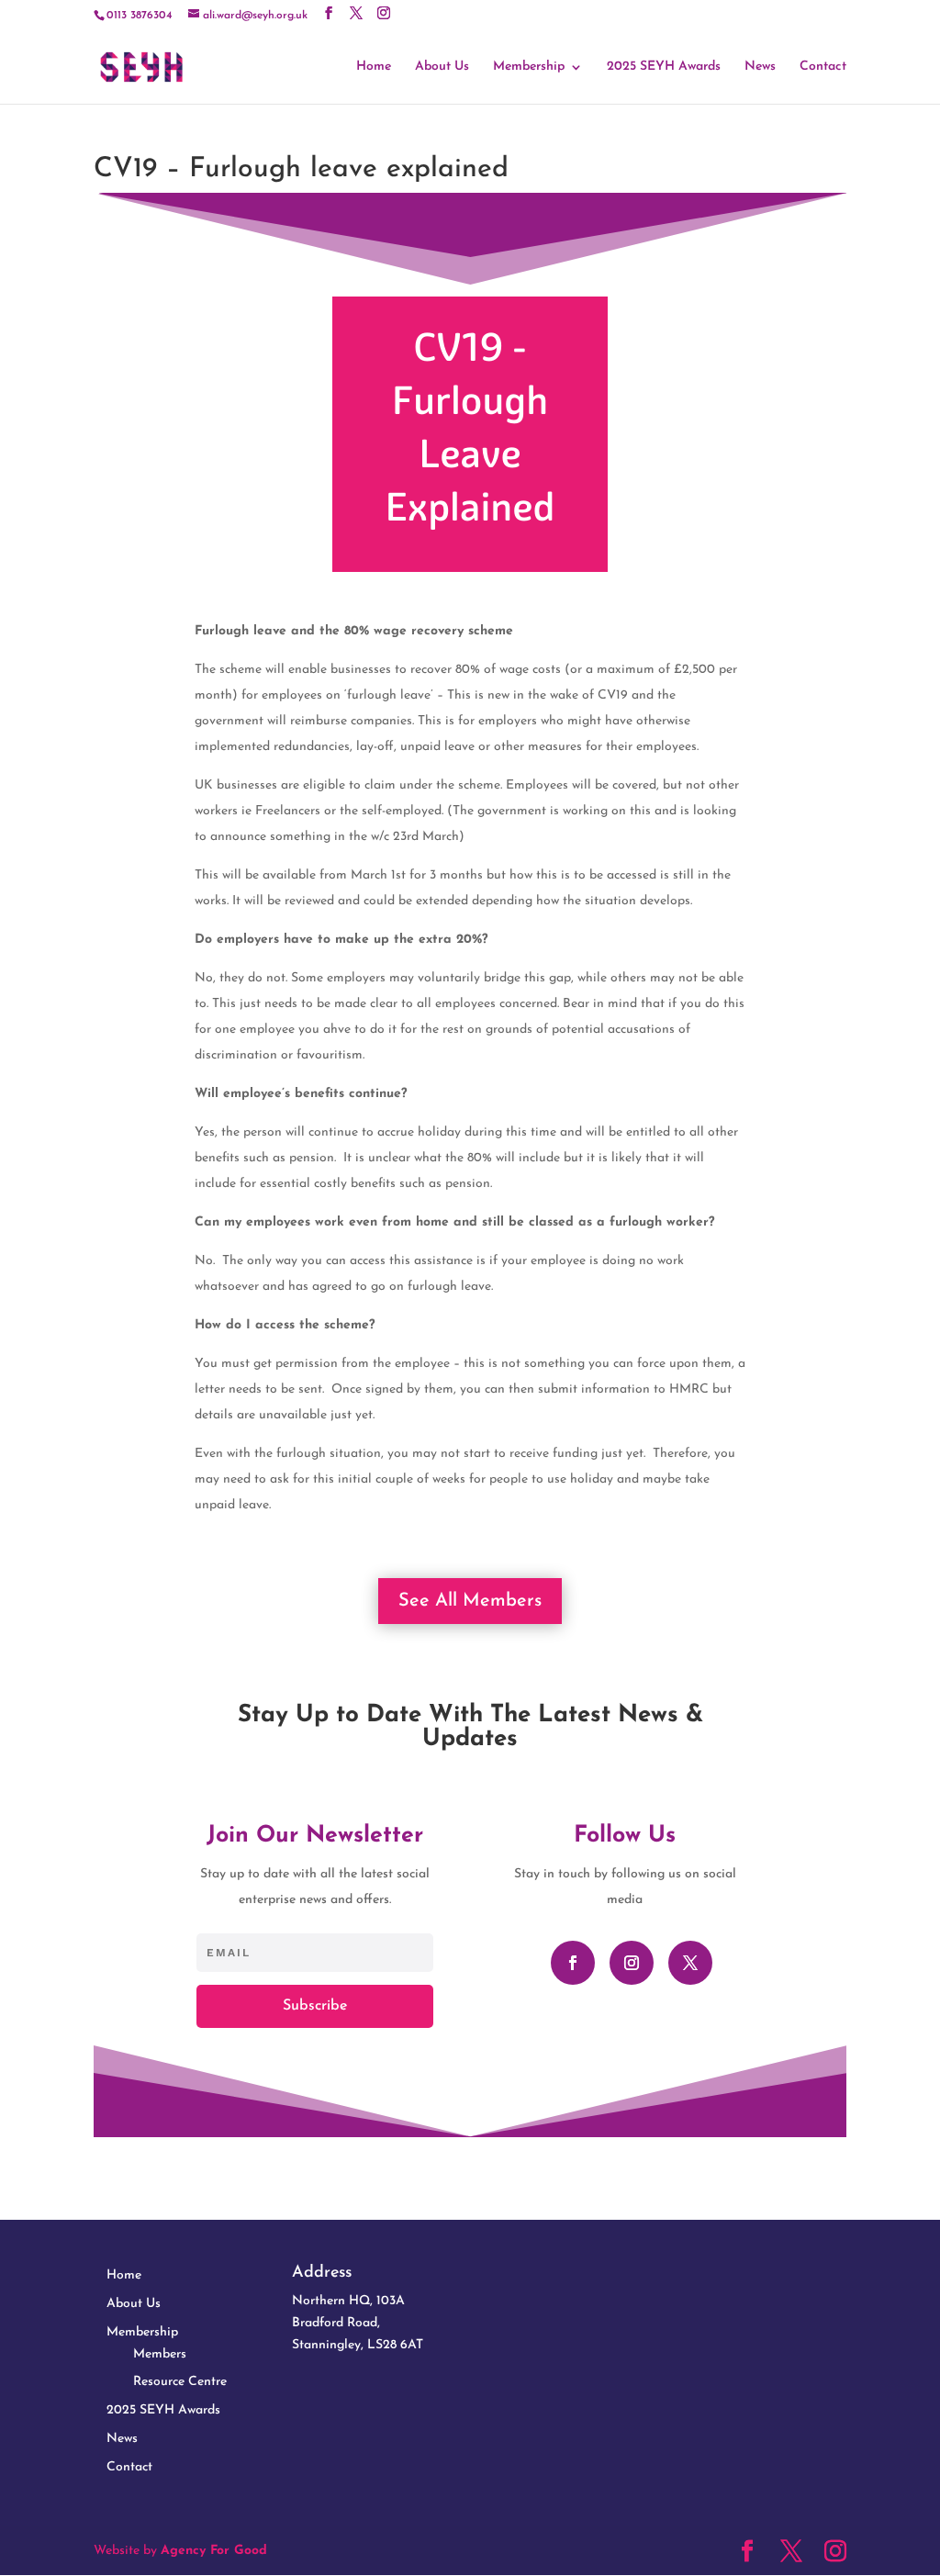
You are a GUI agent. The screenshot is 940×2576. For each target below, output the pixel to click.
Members (160, 2354)
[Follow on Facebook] (573, 1963)
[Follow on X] (690, 1963)
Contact (823, 67)
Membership (529, 67)
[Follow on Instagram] (632, 1963)
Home (374, 67)
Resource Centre (180, 2382)
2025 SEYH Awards (664, 67)
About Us (442, 67)
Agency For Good (214, 2551)
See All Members (470, 1601)
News (760, 67)
